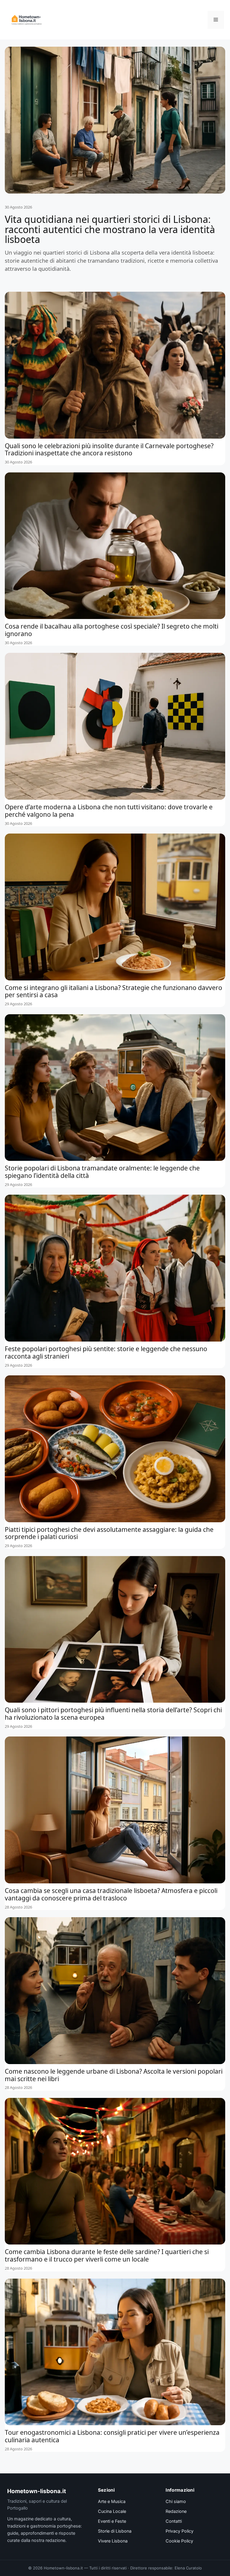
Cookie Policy (179, 2541)
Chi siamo (176, 2502)
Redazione (176, 2511)
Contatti (174, 2521)
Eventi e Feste (112, 2521)
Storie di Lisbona (115, 2531)
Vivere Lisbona (113, 2541)
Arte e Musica (112, 2502)
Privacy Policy (180, 2531)
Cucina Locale (112, 2511)
